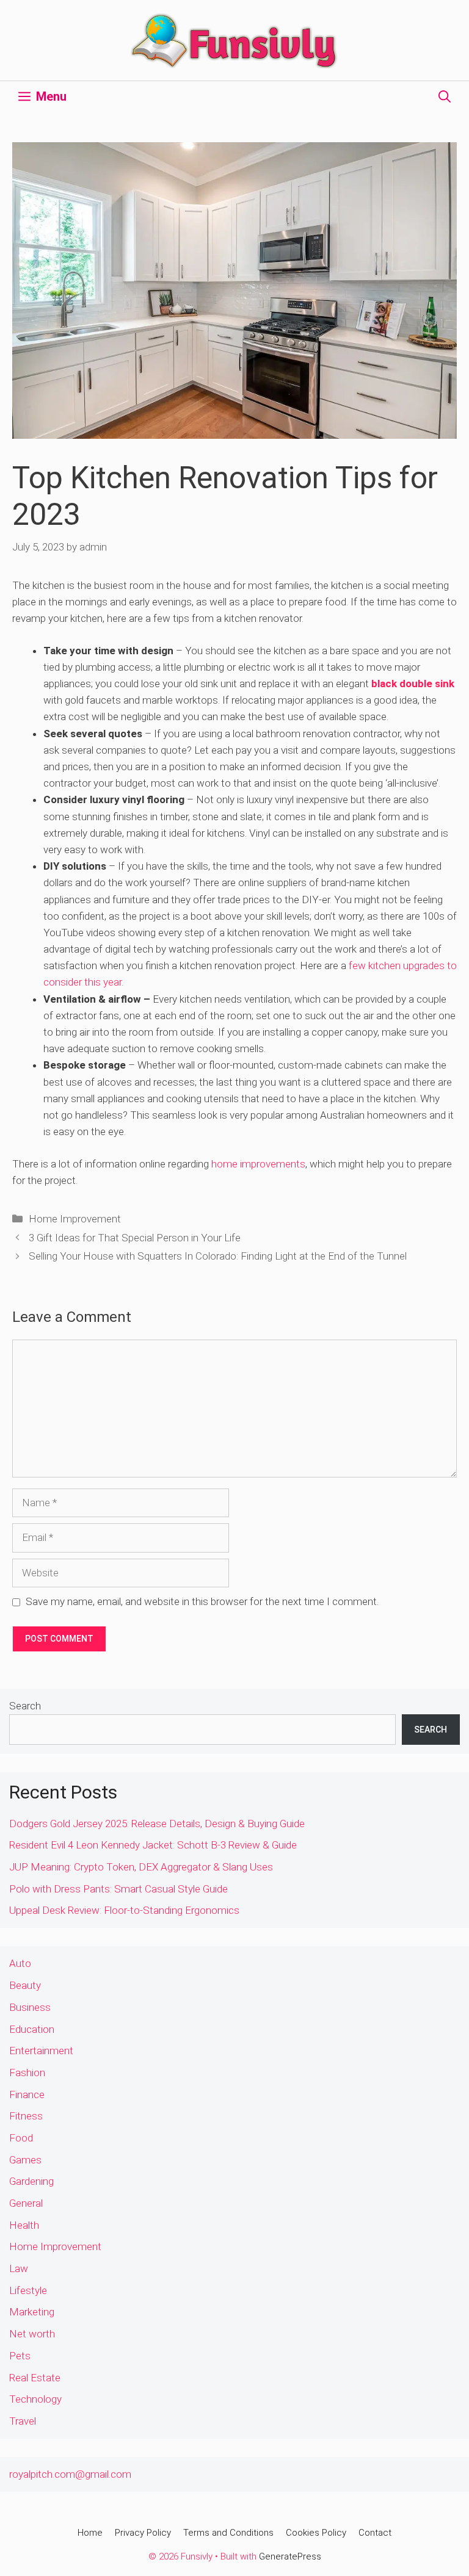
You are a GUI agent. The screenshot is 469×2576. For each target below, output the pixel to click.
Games (25, 2160)
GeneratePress (290, 2556)
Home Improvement (75, 1219)
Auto (20, 1963)
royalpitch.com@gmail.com (70, 2474)
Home (90, 2533)
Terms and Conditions (228, 2533)
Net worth (32, 2334)
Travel (23, 2421)
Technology (35, 2399)
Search (25, 1706)
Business (30, 2007)
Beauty (25, 1985)
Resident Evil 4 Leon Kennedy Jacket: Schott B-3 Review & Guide (153, 1845)
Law (19, 2268)
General (26, 2203)
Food (21, 2138)
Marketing (32, 2312)
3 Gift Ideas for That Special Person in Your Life (135, 1238)
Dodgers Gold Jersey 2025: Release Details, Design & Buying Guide (157, 1824)
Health (24, 2225)
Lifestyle (28, 2290)
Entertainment (41, 2051)
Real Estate (35, 2378)
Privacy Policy (143, 2533)
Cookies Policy (316, 2533)
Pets (20, 2356)
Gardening (31, 2181)
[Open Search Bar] (445, 96)
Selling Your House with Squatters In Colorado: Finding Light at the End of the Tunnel (218, 1256)
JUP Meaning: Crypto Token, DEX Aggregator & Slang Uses (141, 1867)
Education (32, 2029)
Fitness (26, 2116)
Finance (27, 2094)
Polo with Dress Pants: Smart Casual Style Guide (118, 1889)
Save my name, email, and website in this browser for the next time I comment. (202, 1601)
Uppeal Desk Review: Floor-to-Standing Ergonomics (124, 1910)
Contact (375, 2533)
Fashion (27, 2073)
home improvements (258, 1164)
